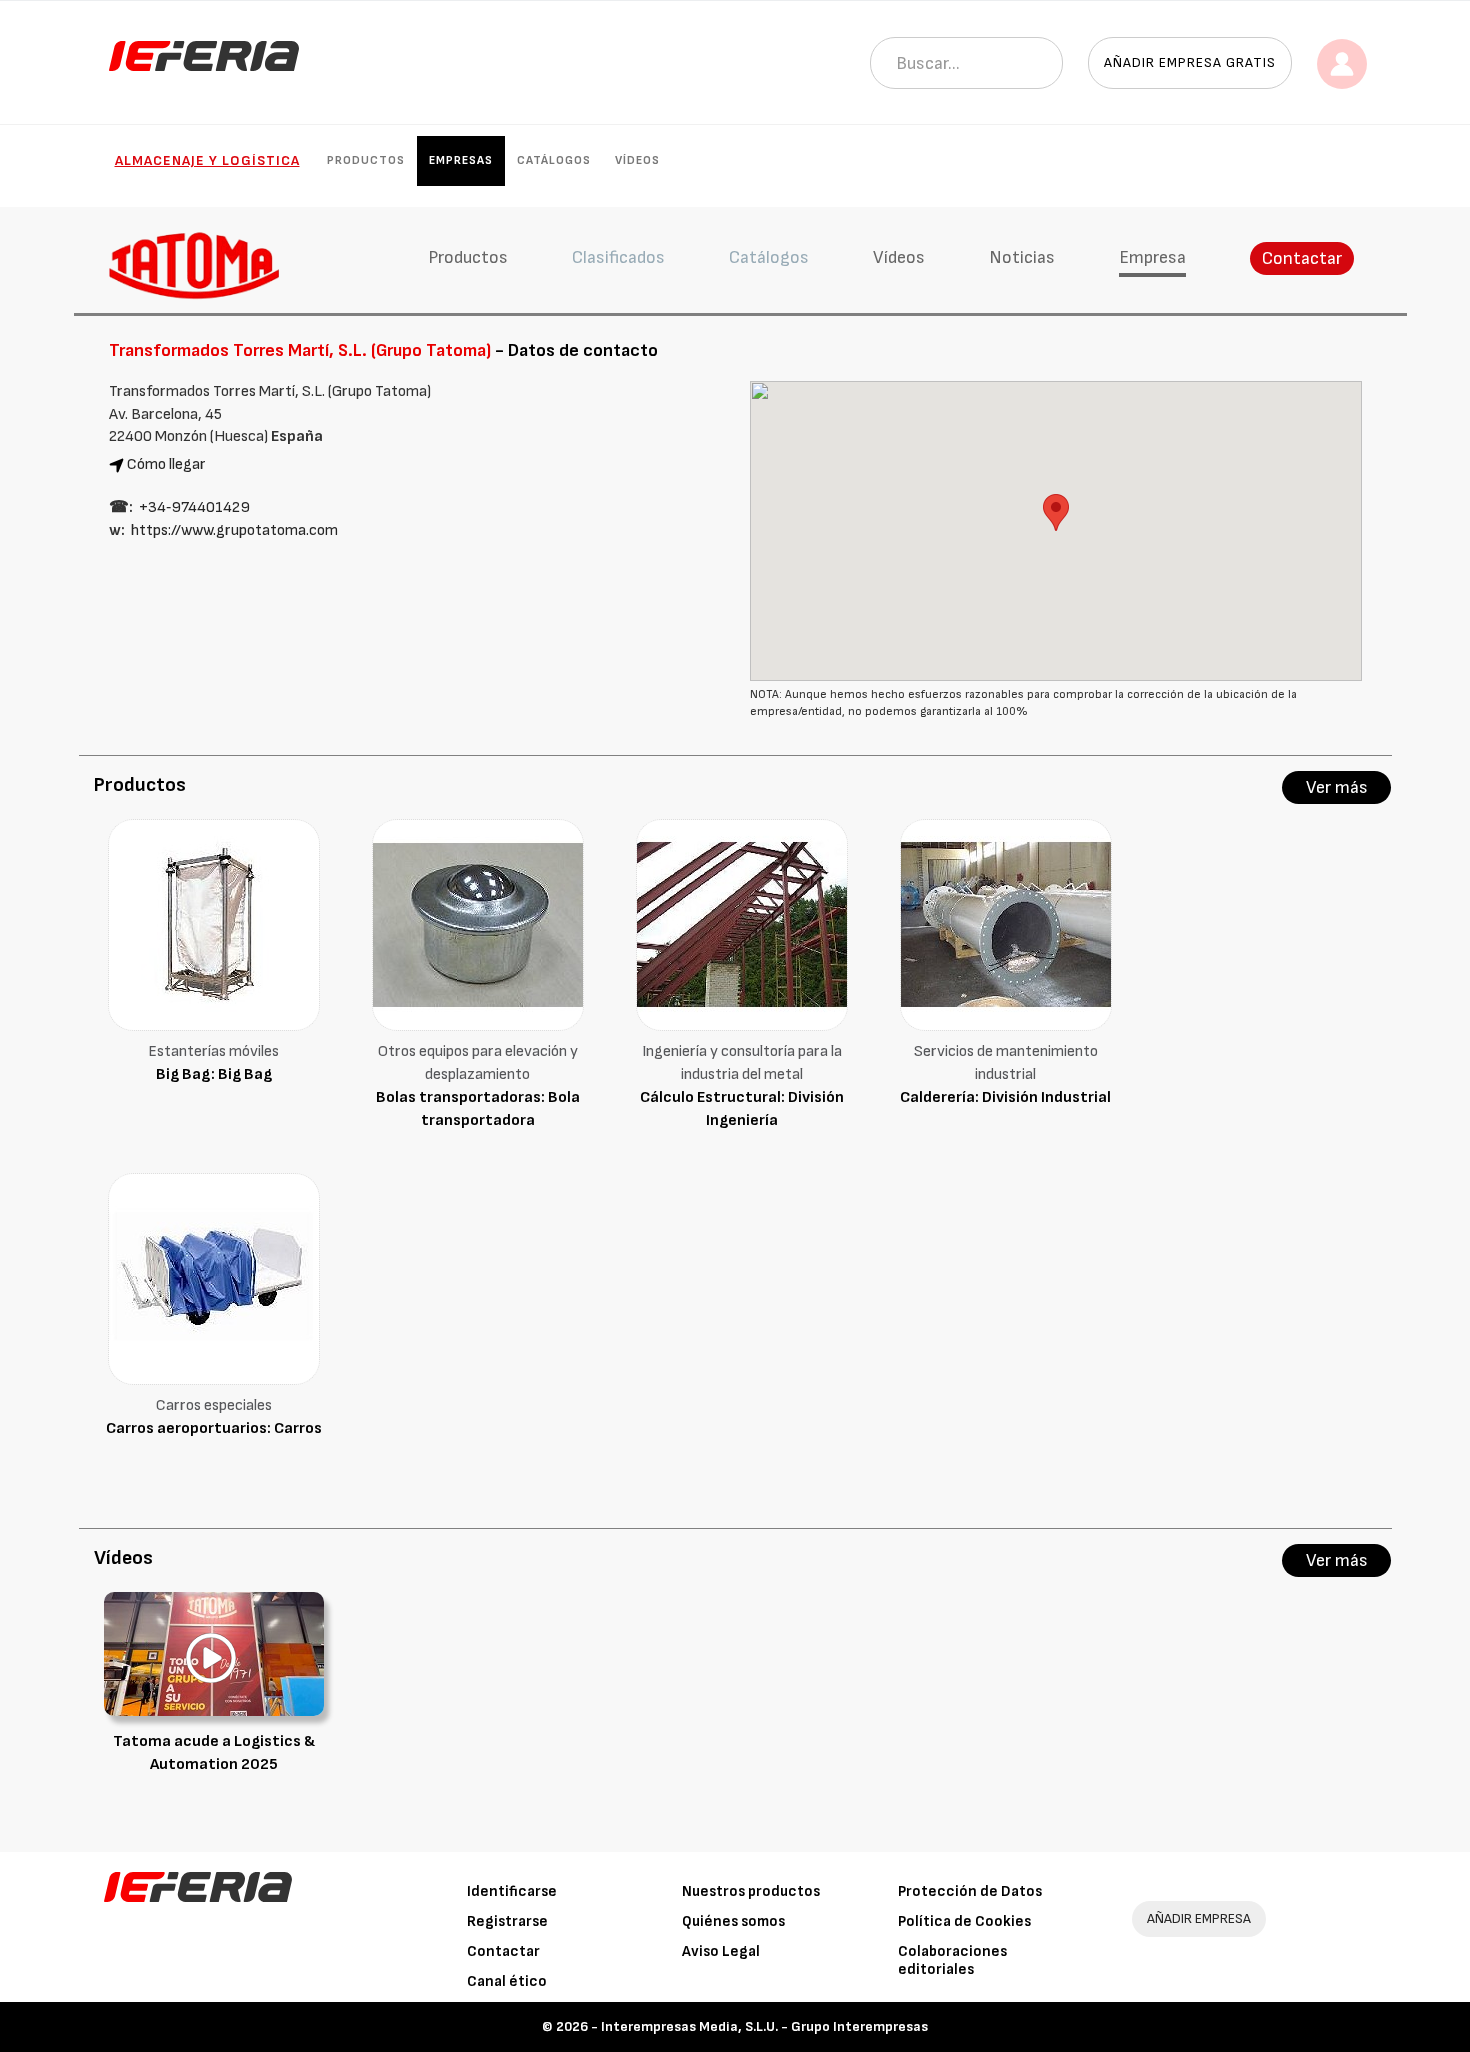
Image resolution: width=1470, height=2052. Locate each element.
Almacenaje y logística (207, 160)
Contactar (1302, 258)
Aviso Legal (721, 1951)
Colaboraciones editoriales (952, 1960)
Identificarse (512, 1891)
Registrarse (507, 1921)
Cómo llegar (166, 464)
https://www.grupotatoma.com (234, 530)
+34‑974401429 (194, 507)
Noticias (1022, 257)
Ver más (1337, 787)
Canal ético (507, 1981)
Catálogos (554, 160)
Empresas (461, 160)
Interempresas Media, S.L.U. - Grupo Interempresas (764, 2026)
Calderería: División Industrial (1005, 1097)
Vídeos (637, 160)
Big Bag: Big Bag (214, 1074)
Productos (366, 160)
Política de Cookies (964, 1921)
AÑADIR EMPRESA (1199, 1918)
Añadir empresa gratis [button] (1190, 62)
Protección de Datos (970, 1891)
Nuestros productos (751, 1891)
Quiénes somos (733, 1921)
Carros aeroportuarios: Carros (214, 1428)
